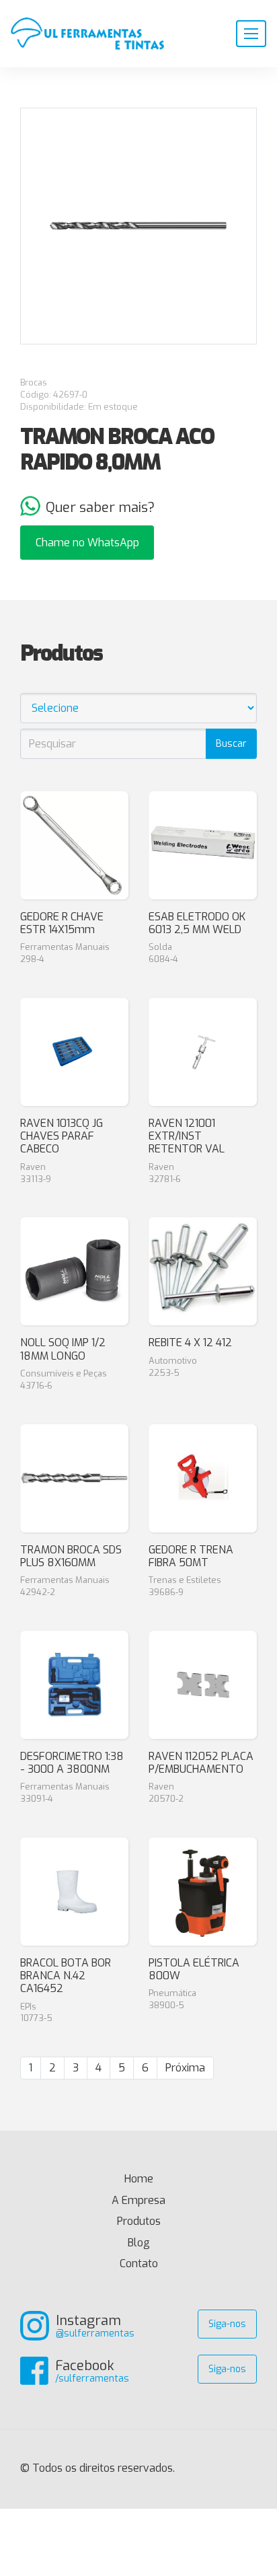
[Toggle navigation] (251, 34)
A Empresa (138, 2200)
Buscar (231, 744)
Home (160, 2179)
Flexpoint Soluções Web (248, 2469)
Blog (139, 2243)
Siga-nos (227, 2324)
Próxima (185, 2068)
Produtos (139, 2221)
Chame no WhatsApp (87, 543)
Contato (139, 2264)
